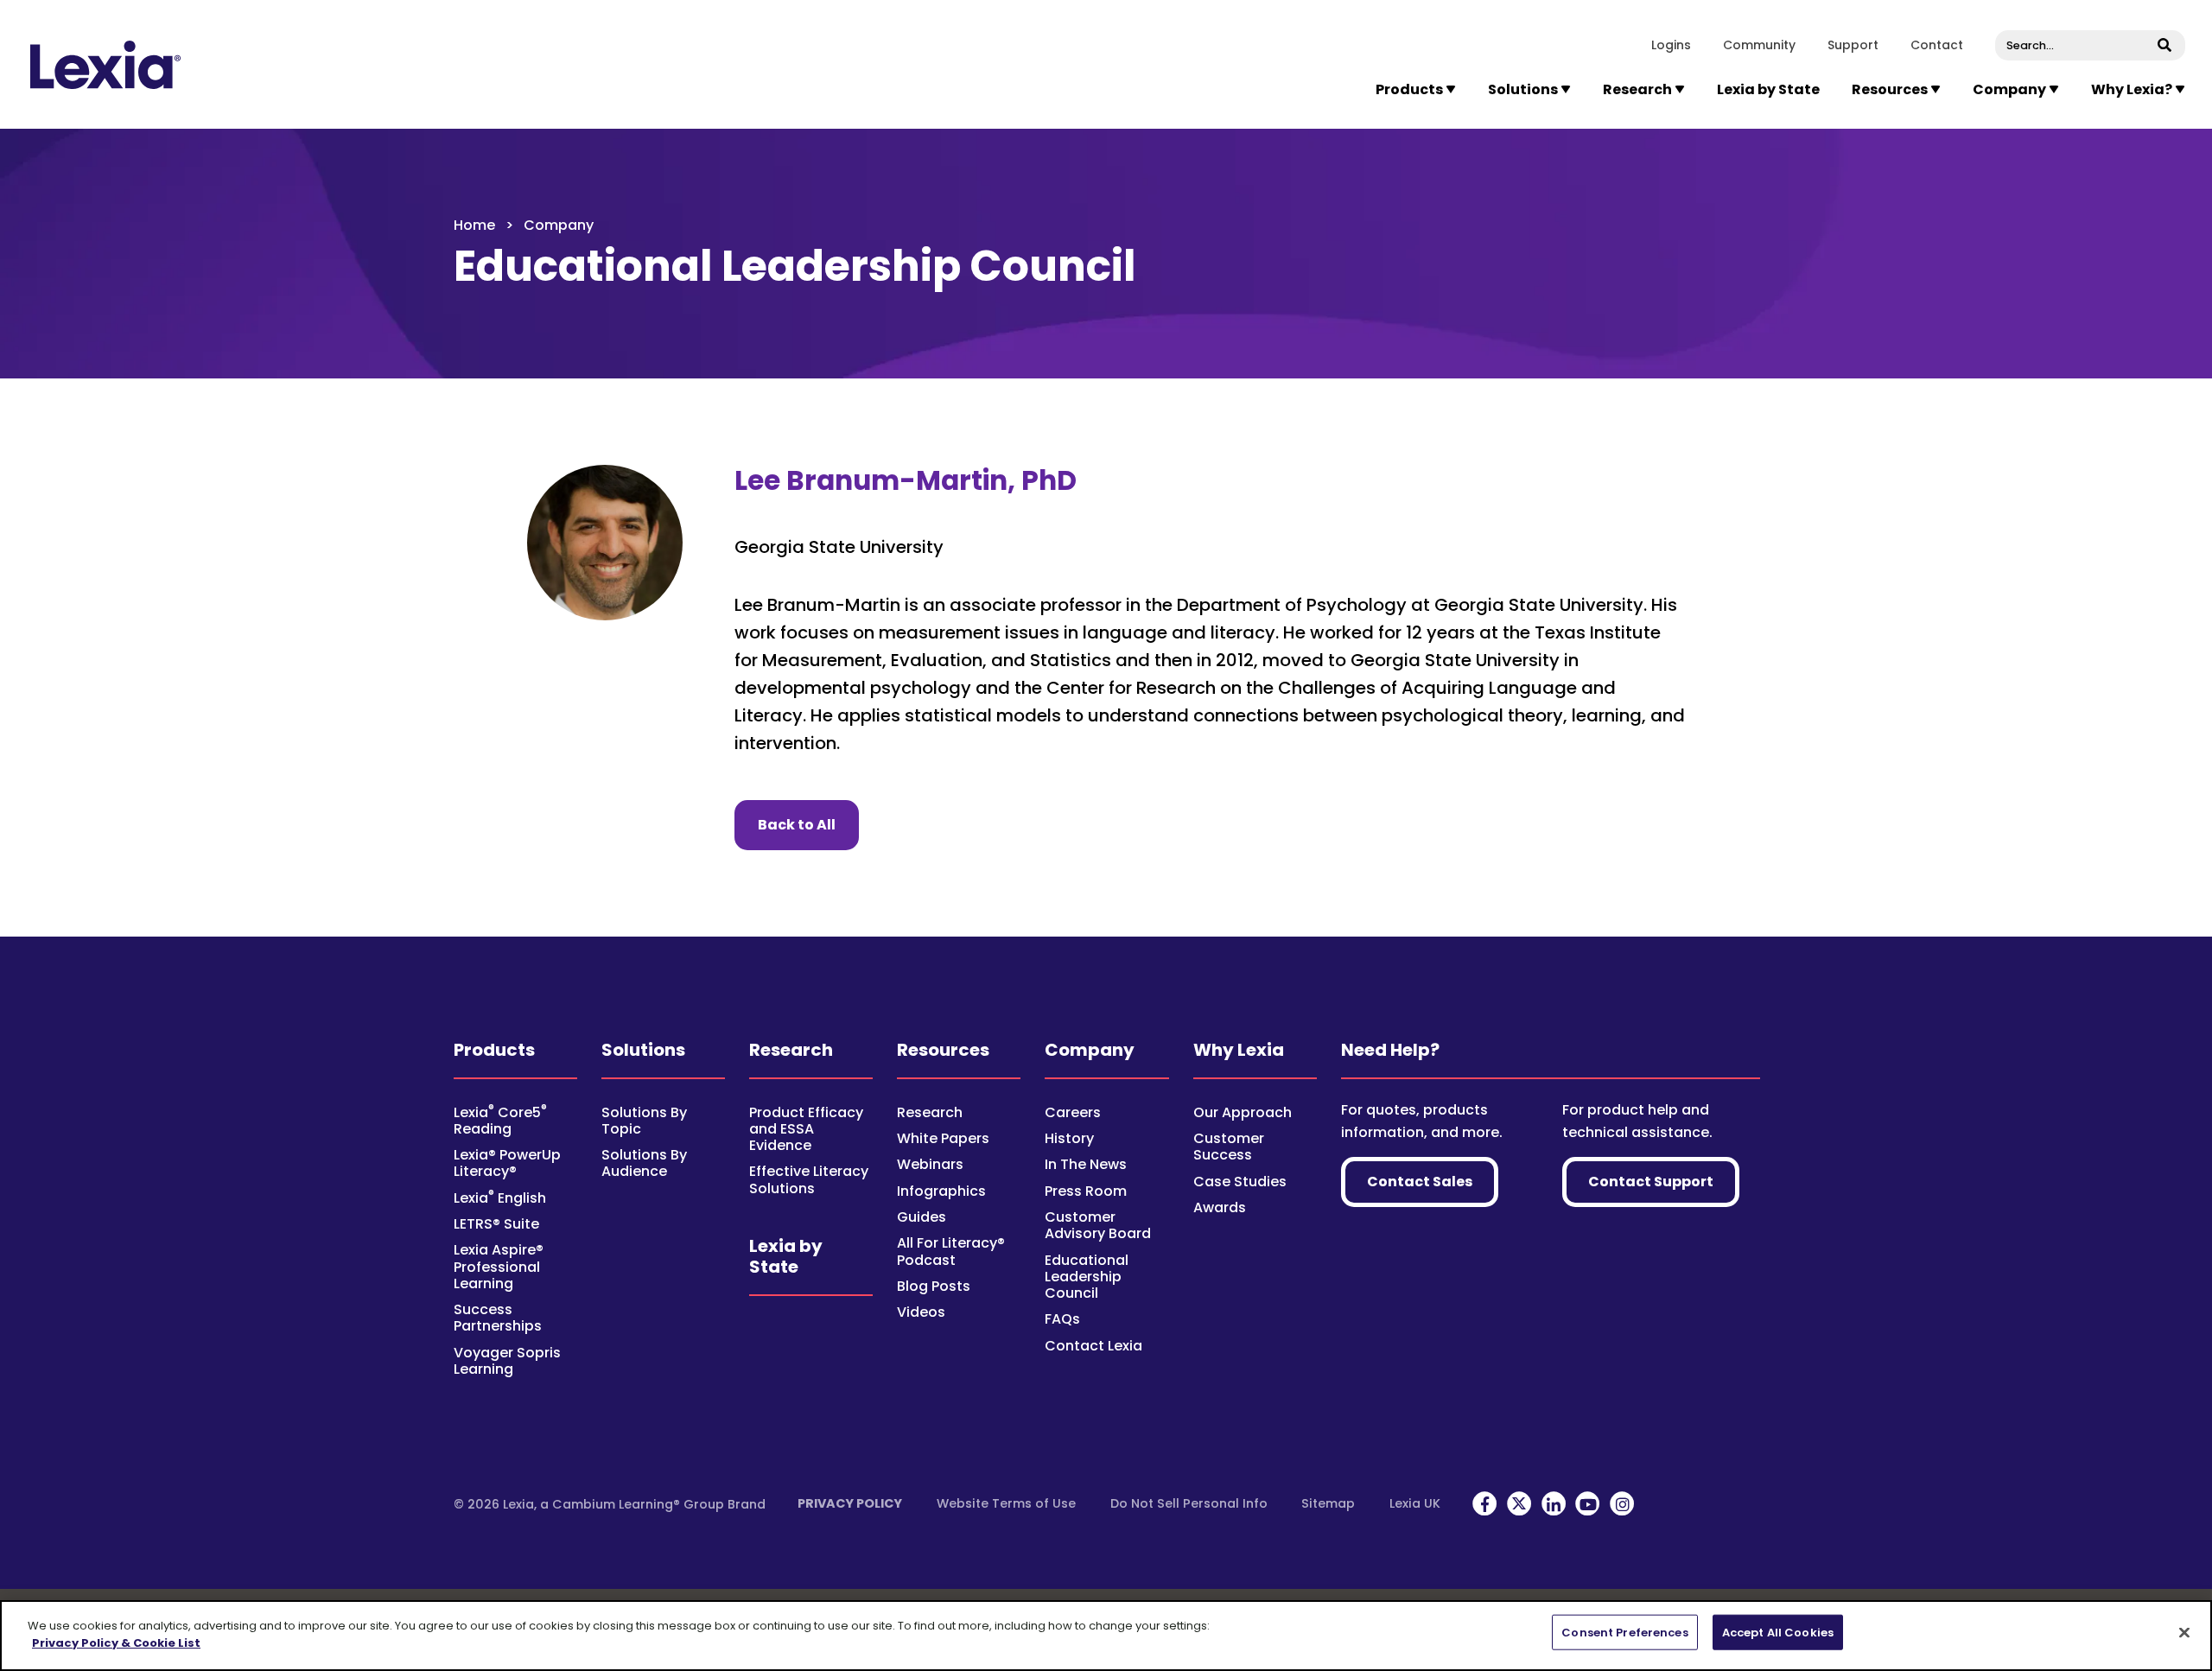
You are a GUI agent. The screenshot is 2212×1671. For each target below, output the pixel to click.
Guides (922, 1217)
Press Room (1086, 1191)
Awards (1220, 1207)
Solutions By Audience (644, 1163)
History (1069, 1138)
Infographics (941, 1191)
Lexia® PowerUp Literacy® (507, 1163)
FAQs (1062, 1319)
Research (791, 1050)
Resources (943, 1050)
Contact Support (1651, 1182)
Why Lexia (1239, 1050)
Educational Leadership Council (1087, 1277)
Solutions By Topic (644, 1121)
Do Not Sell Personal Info (1189, 1503)
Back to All (808, 824)
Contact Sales (1420, 1182)
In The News (1086, 1164)
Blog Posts (934, 1286)
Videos (921, 1312)
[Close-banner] (2184, 1632)
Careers (1073, 1112)
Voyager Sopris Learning (507, 1361)
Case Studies (1240, 1182)
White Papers (943, 1138)
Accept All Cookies (1778, 1633)
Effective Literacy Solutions (809, 1179)
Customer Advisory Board (1098, 1225)
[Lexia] (105, 65)
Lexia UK (1415, 1503)
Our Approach (1243, 1112)
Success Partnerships (498, 1318)
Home (474, 225)
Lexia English (500, 1198)
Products (494, 1050)
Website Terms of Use (1006, 1503)
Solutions (643, 1050)
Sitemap (1328, 1503)
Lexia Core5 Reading (500, 1121)
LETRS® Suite (496, 1224)
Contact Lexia (1093, 1346)
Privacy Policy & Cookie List (116, 1642)
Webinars (930, 1164)
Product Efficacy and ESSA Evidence (806, 1129)
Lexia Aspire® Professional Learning (499, 1266)
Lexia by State (1768, 89)
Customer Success (1229, 1147)
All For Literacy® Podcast (951, 1251)
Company (1090, 1050)
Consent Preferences (1624, 1633)
